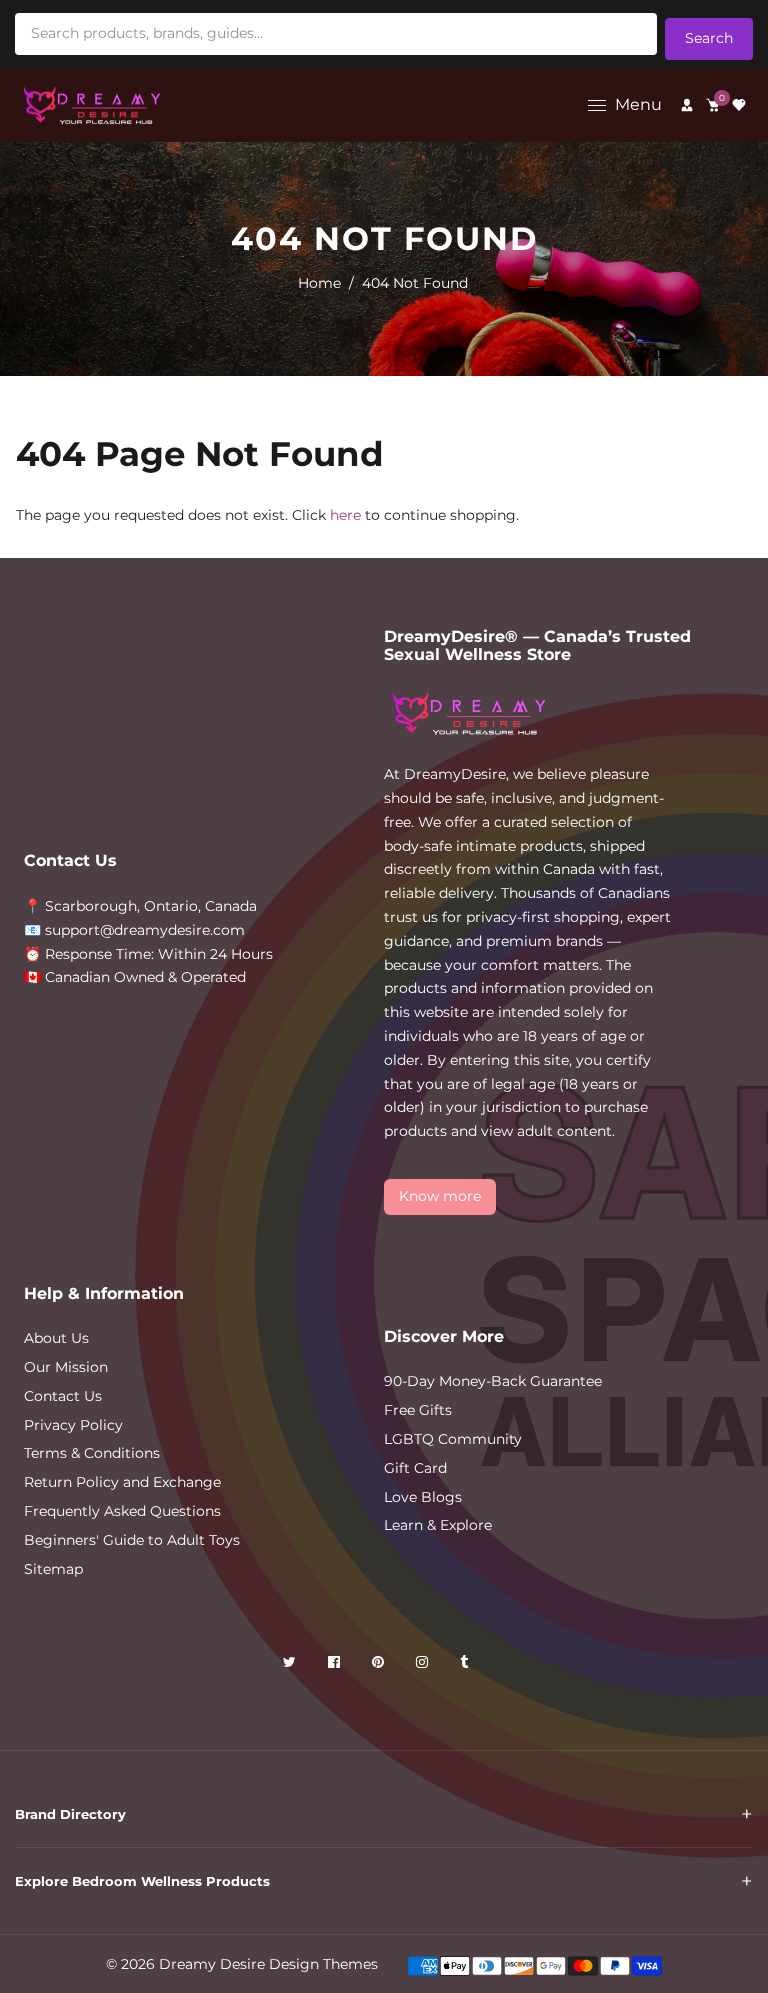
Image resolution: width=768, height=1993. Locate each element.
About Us (56, 1338)
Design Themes (323, 1964)
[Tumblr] (466, 1665)
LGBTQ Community (453, 1439)
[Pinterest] (380, 1665)
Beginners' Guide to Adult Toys (132, 1540)
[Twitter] (291, 1665)
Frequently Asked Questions (122, 1511)
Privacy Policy (73, 1425)
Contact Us (63, 1396)
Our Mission (66, 1367)
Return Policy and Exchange (122, 1482)
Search (709, 38)
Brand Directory (70, 1814)
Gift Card (415, 1468)
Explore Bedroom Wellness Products (142, 1881)
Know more (440, 1196)
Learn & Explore (438, 1525)
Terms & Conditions (92, 1453)
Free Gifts (418, 1410)
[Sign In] (687, 105)
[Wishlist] (739, 105)
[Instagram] (424, 1665)
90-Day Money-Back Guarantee (493, 1381)
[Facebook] (336, 1665)
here (345, 515)
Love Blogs (423, 1497)
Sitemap (53, 1569)
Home (319, 283)
